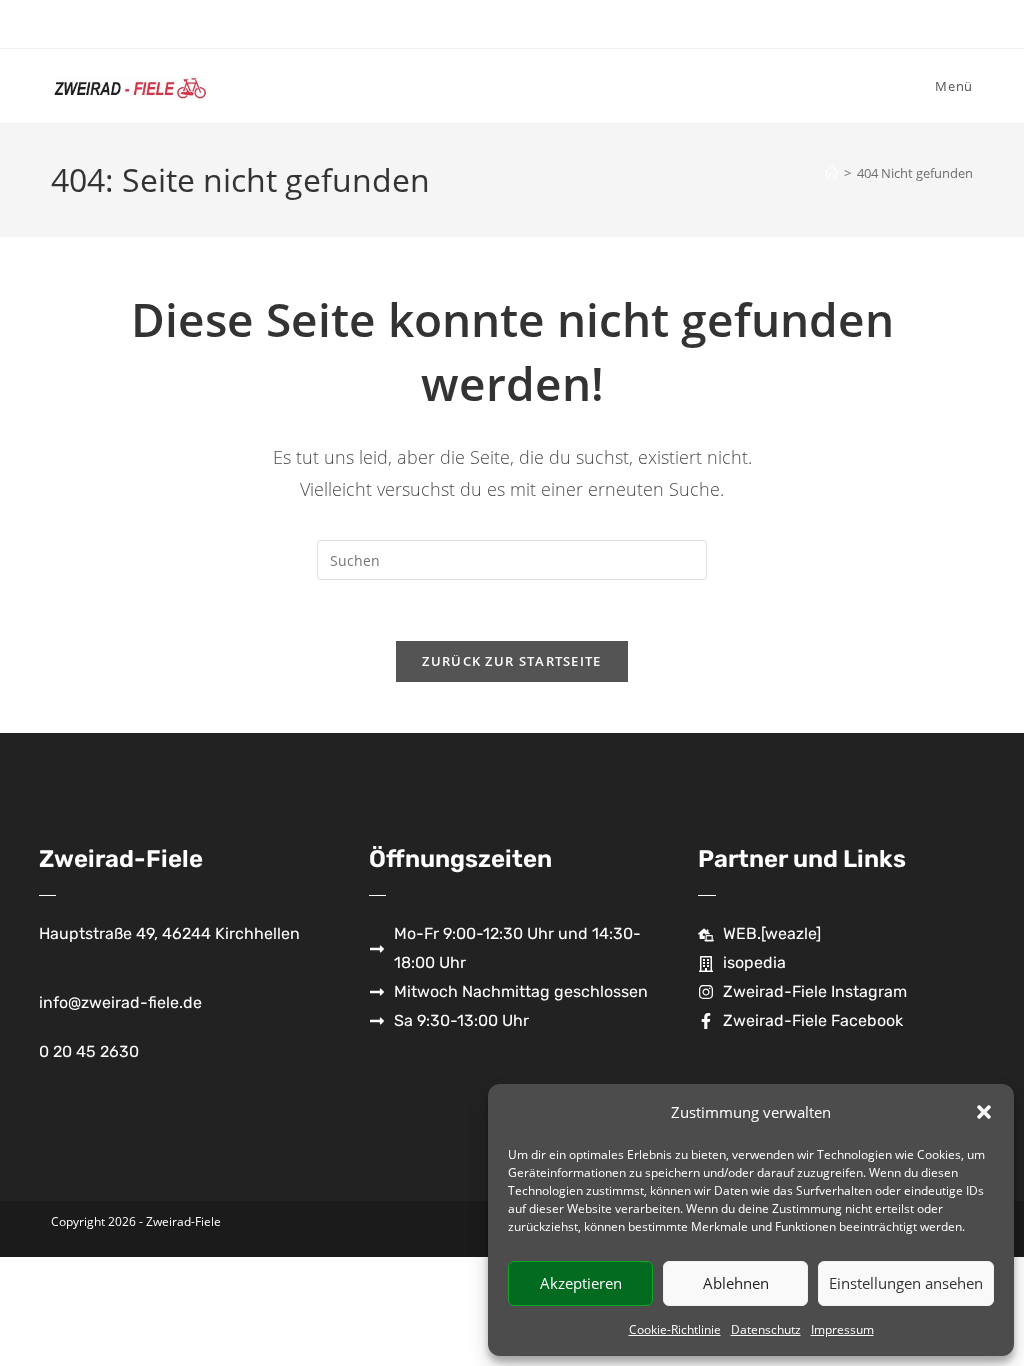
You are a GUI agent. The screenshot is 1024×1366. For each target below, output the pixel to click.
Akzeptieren (581, 1283)
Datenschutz (766, 1329)
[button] (984, 1112)
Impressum (842, 1329)
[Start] (831, 173)
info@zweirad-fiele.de (120, 1002)
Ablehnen (736, 1283)
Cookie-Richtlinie (675, 1329)
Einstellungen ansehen (906, 1283)
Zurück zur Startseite (511, 661)
